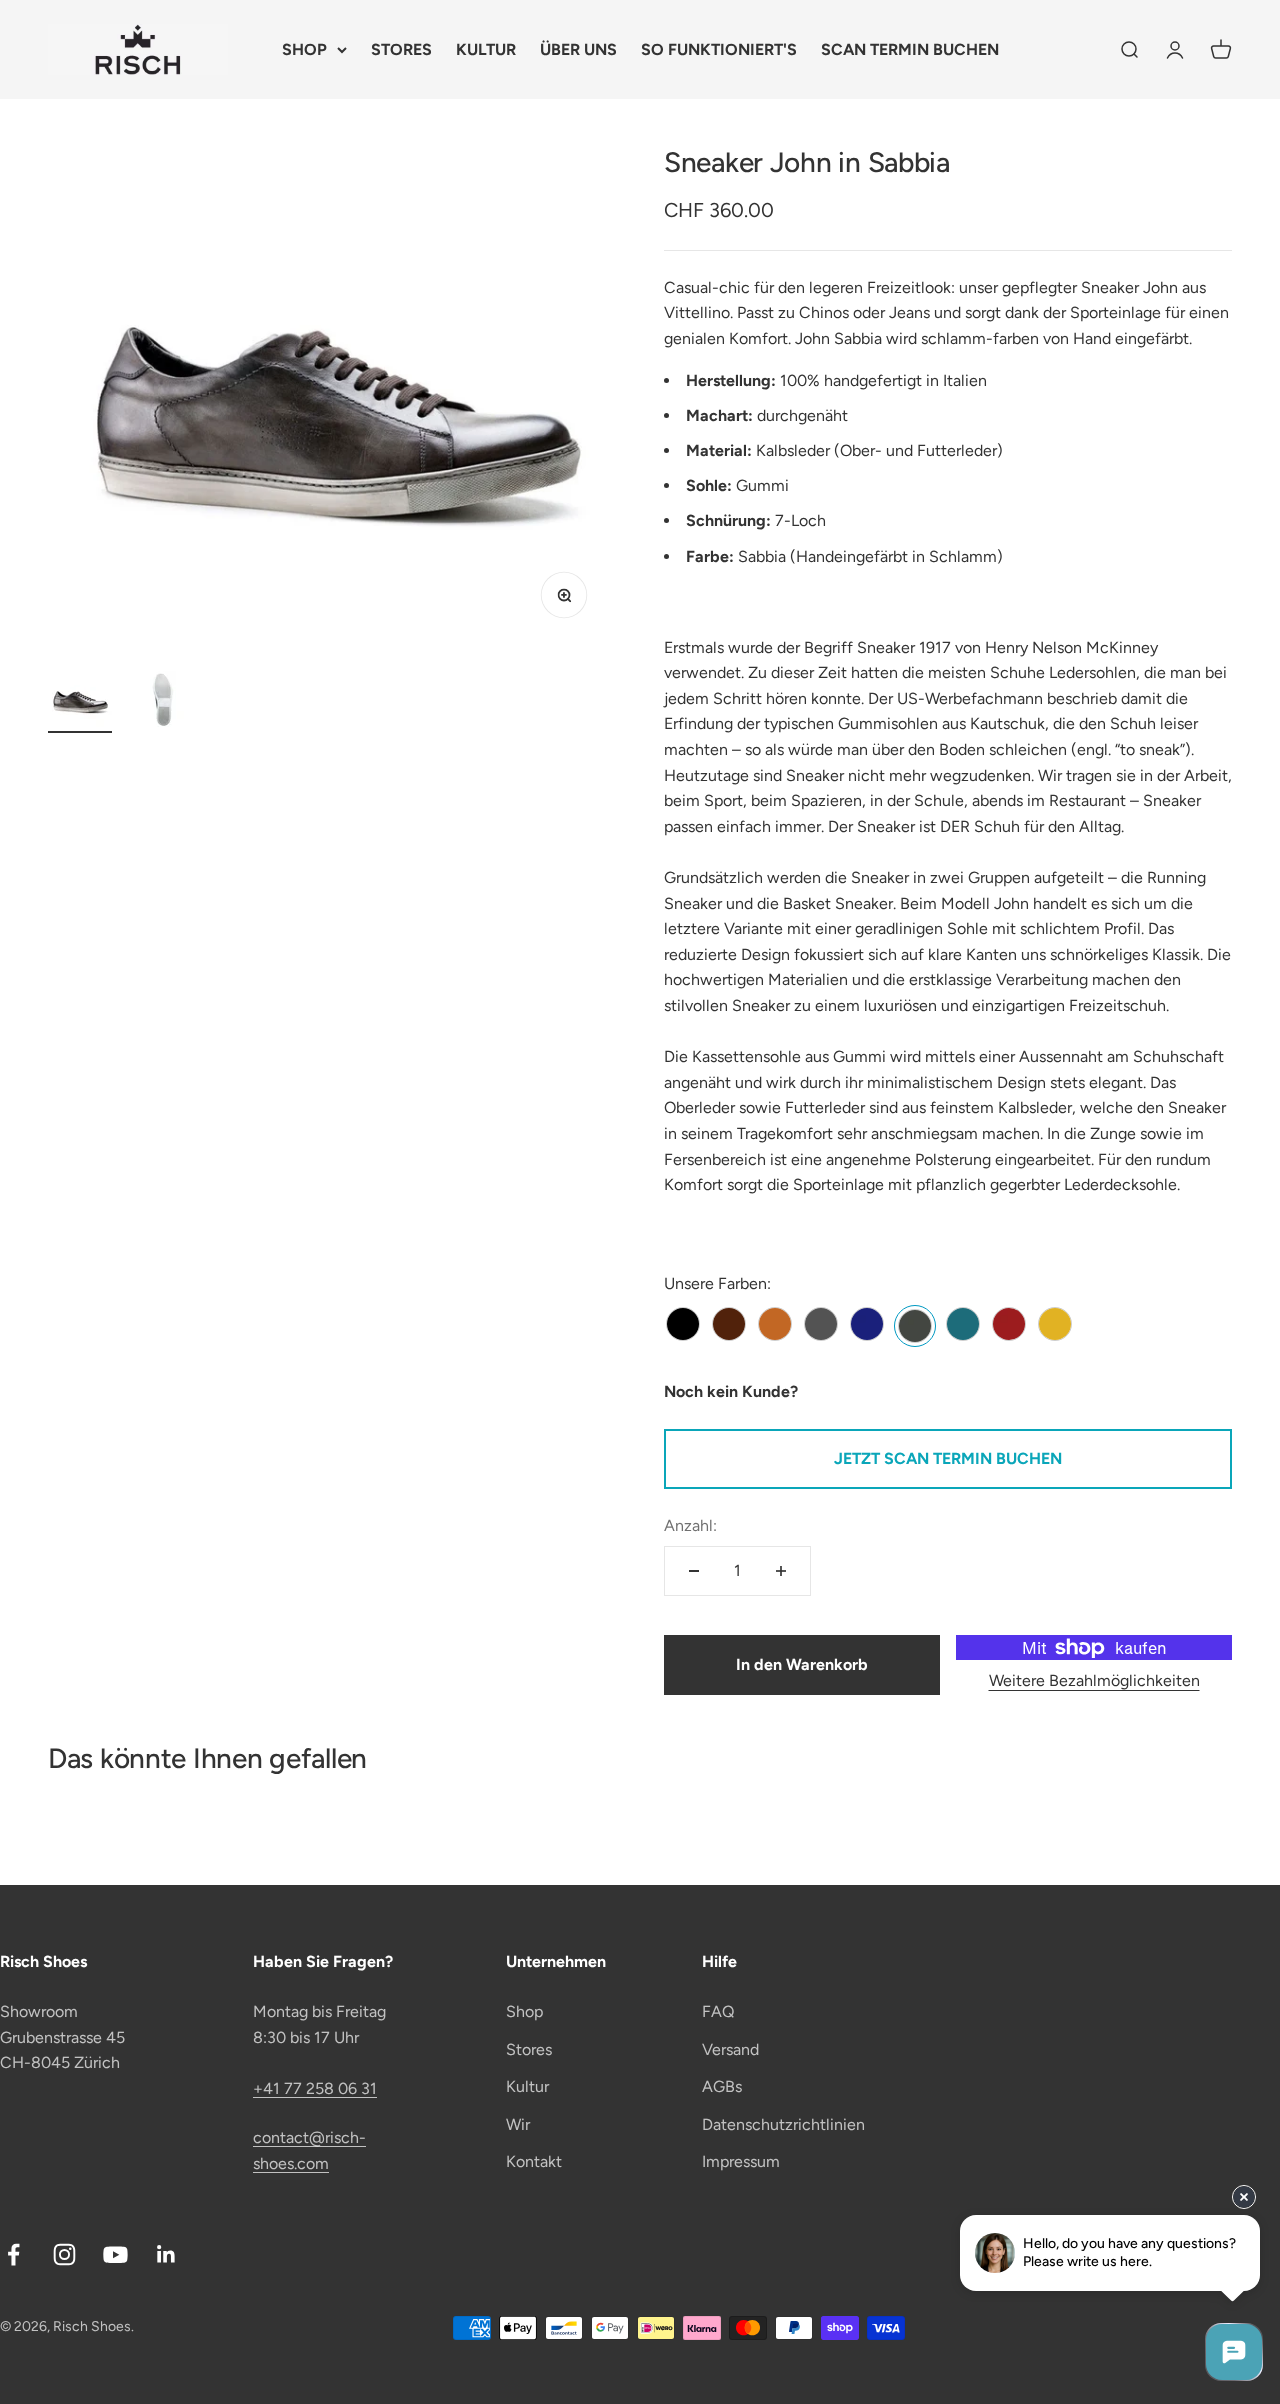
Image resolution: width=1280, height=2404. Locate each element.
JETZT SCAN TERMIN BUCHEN (948, 1458)
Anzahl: (690, 1525)
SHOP (304, 49)
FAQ (718, 2011)
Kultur (527, 2086)
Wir (518, 2124)
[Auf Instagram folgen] (64, 2254)
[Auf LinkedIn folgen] (166, 2254)
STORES (401, 49)
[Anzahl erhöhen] (781, 1571)
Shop (524, 2011)
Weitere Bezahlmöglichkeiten (1094, 1680)
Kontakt (534, 2161)
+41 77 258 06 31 (315, 2088)
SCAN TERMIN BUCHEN (910, 49)
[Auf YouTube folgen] (115, 2254)
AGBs (722, 2086)
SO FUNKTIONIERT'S (719, 49)
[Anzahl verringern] (694, 1571)
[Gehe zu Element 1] (80, 702)
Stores (529, 2049)
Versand (730, 2049)
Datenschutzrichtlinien (783, 2124)
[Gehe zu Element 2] (160, 702)
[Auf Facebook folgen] (13, 2254)
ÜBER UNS (578, 49)
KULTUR (486, 49)
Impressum (741, 2161)
